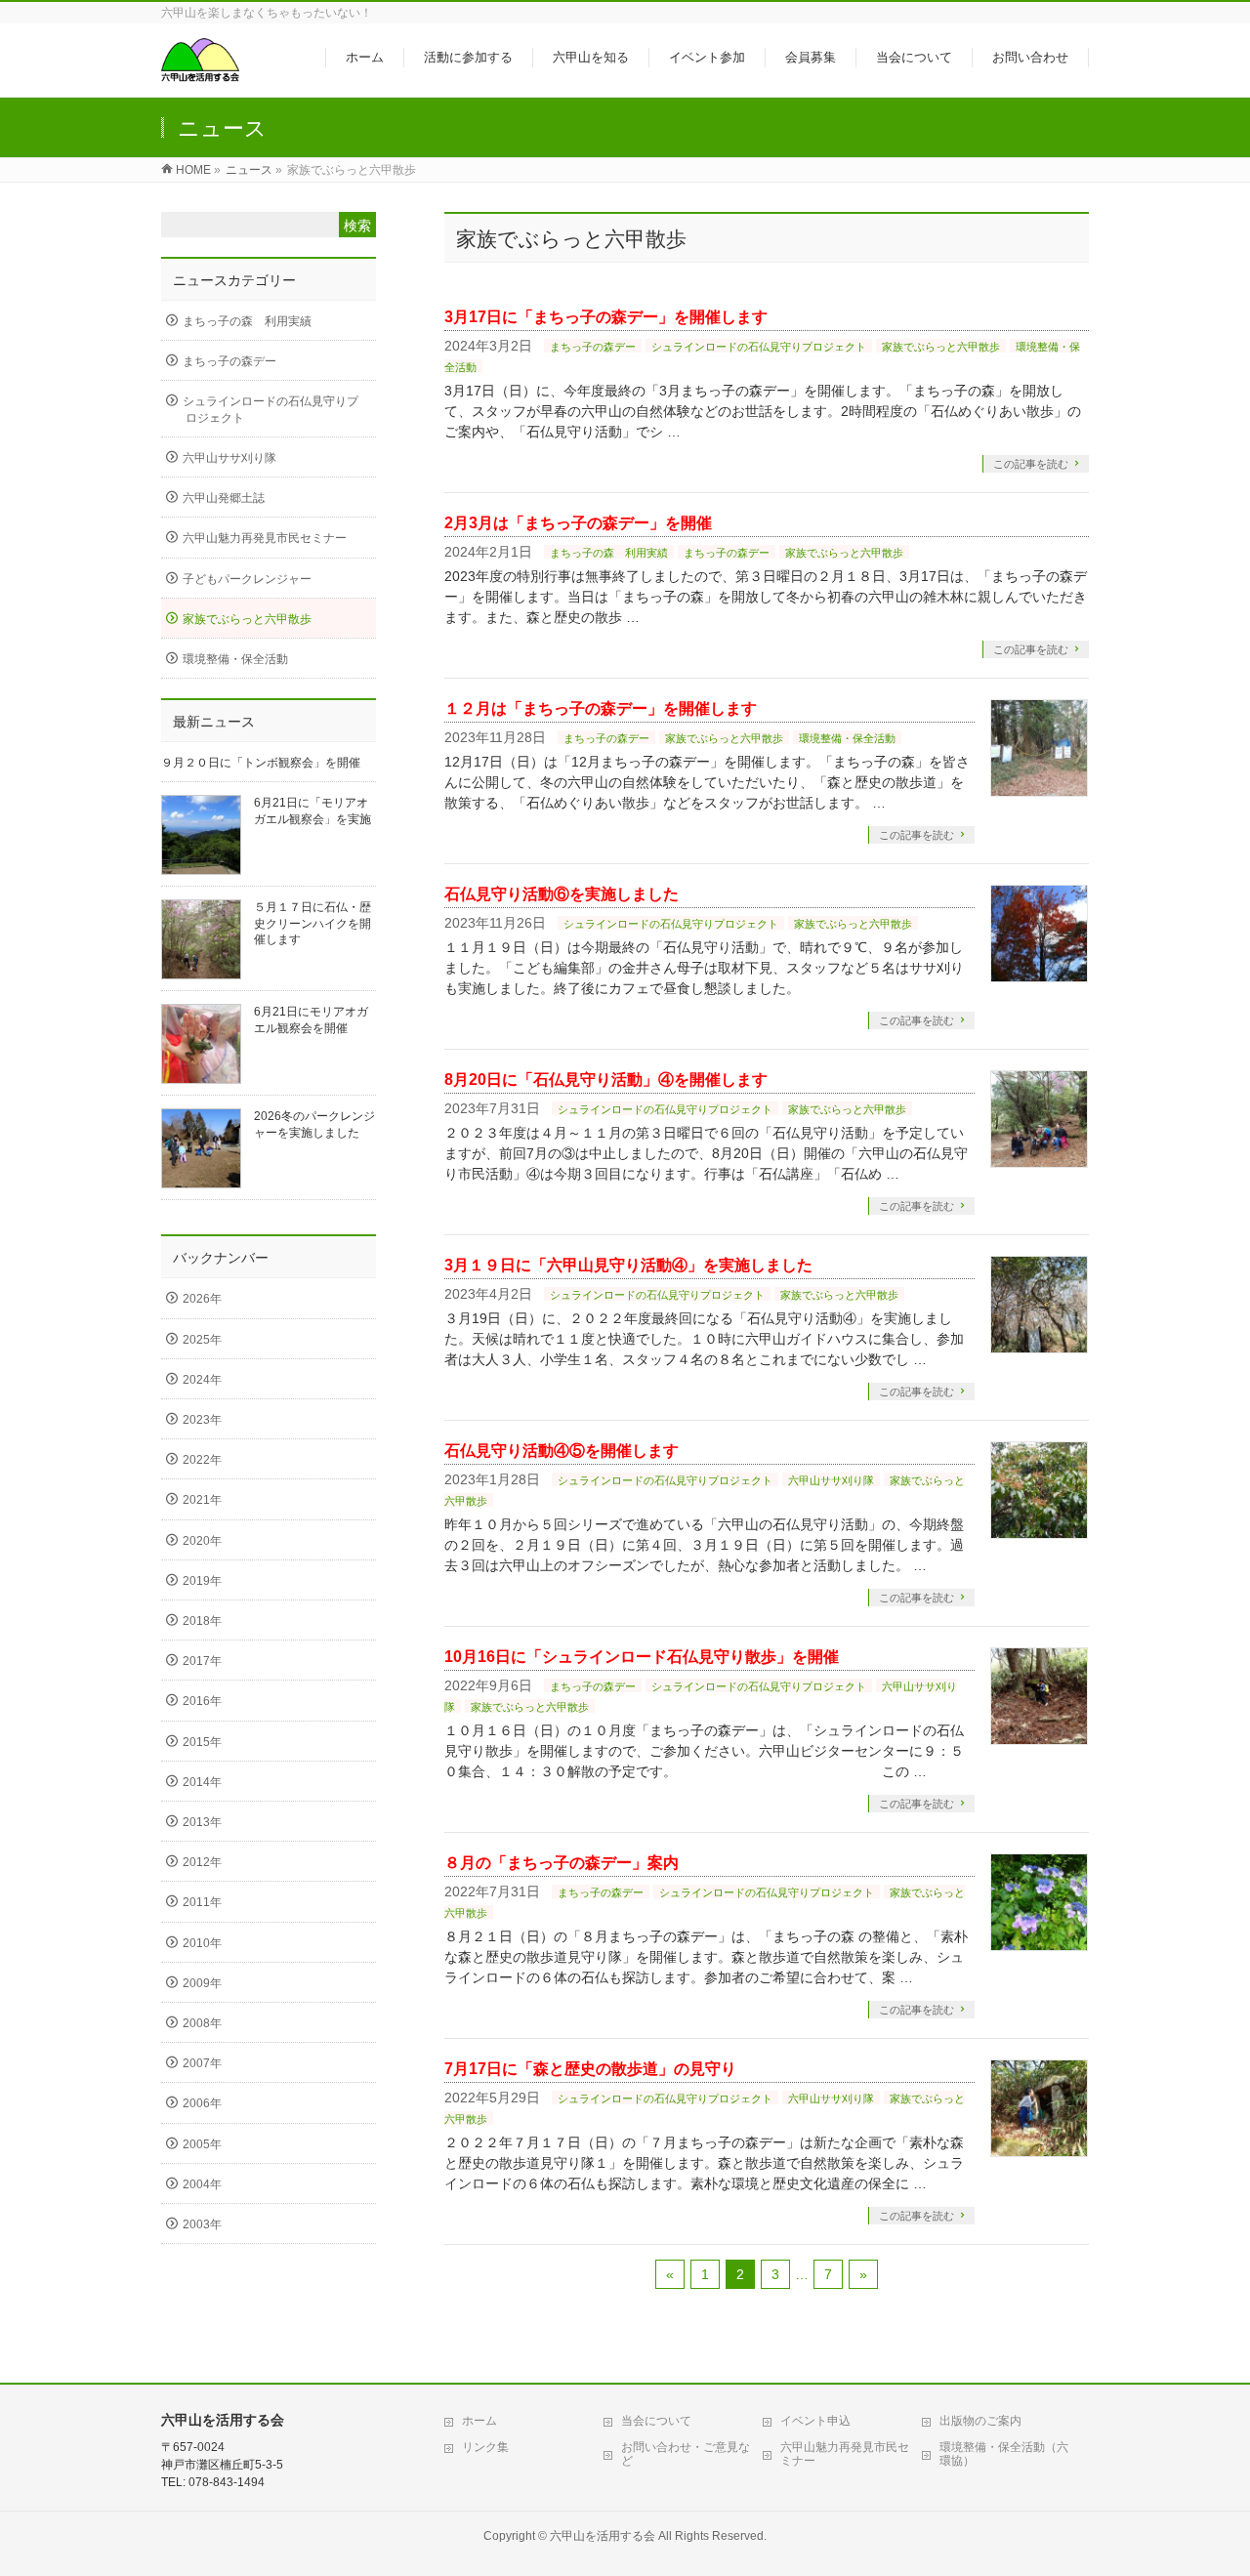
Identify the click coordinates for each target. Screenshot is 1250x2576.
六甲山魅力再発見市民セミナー (265, 538)
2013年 (202, 1822)
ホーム (479, 2421)
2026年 (202, 1299)
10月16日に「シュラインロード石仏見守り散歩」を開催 (642, 1657)
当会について (656, 2421)
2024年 (202, 1380)
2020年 (202, 1541)
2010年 (202, 1943)
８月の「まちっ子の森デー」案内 (562, 1863)
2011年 (202, 1902)
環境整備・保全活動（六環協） (1004, 2454)
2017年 (202, 1661)
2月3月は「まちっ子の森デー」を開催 (578, 523)
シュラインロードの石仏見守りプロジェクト (759, 347)
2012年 (202, 1862)
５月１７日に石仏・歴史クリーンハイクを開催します (312, 923)
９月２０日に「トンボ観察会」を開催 (261, 763)
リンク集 (485, 2447)
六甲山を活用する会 (603, 2536)
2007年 (202, 2063)
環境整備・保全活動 (847, 738)
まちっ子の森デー (593, 347)
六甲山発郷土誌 (224, 498)
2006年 (202, 2103)
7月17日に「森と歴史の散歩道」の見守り (590, 2069)
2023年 (202, 1420)
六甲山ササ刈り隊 (831, 1480)
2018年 (202, 1621)
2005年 (202, 2144)
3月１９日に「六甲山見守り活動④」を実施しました (628, 1265)
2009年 (202, 1983)
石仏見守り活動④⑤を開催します (562, 1451)
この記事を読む (1031, 464)
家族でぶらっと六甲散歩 (941, 347)
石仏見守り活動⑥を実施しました (562, 894)
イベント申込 (815, 2421)
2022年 (202, 1460)
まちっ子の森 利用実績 (609, 553)
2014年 (202, 1782)
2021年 (202, 1500)
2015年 (202, 1742)
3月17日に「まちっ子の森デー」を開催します (606, 317)
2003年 (202, 2224)
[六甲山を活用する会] (200, 72)
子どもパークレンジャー (247, 579)
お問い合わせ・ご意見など (686, 2454)
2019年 (202, 1581)
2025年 (202, 1340)
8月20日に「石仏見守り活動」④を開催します (606, 1080)
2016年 (202, 1701)
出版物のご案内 (980, 2421)
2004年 (202, 2184)
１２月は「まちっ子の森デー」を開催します (601, 708)
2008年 (202, 2023)
